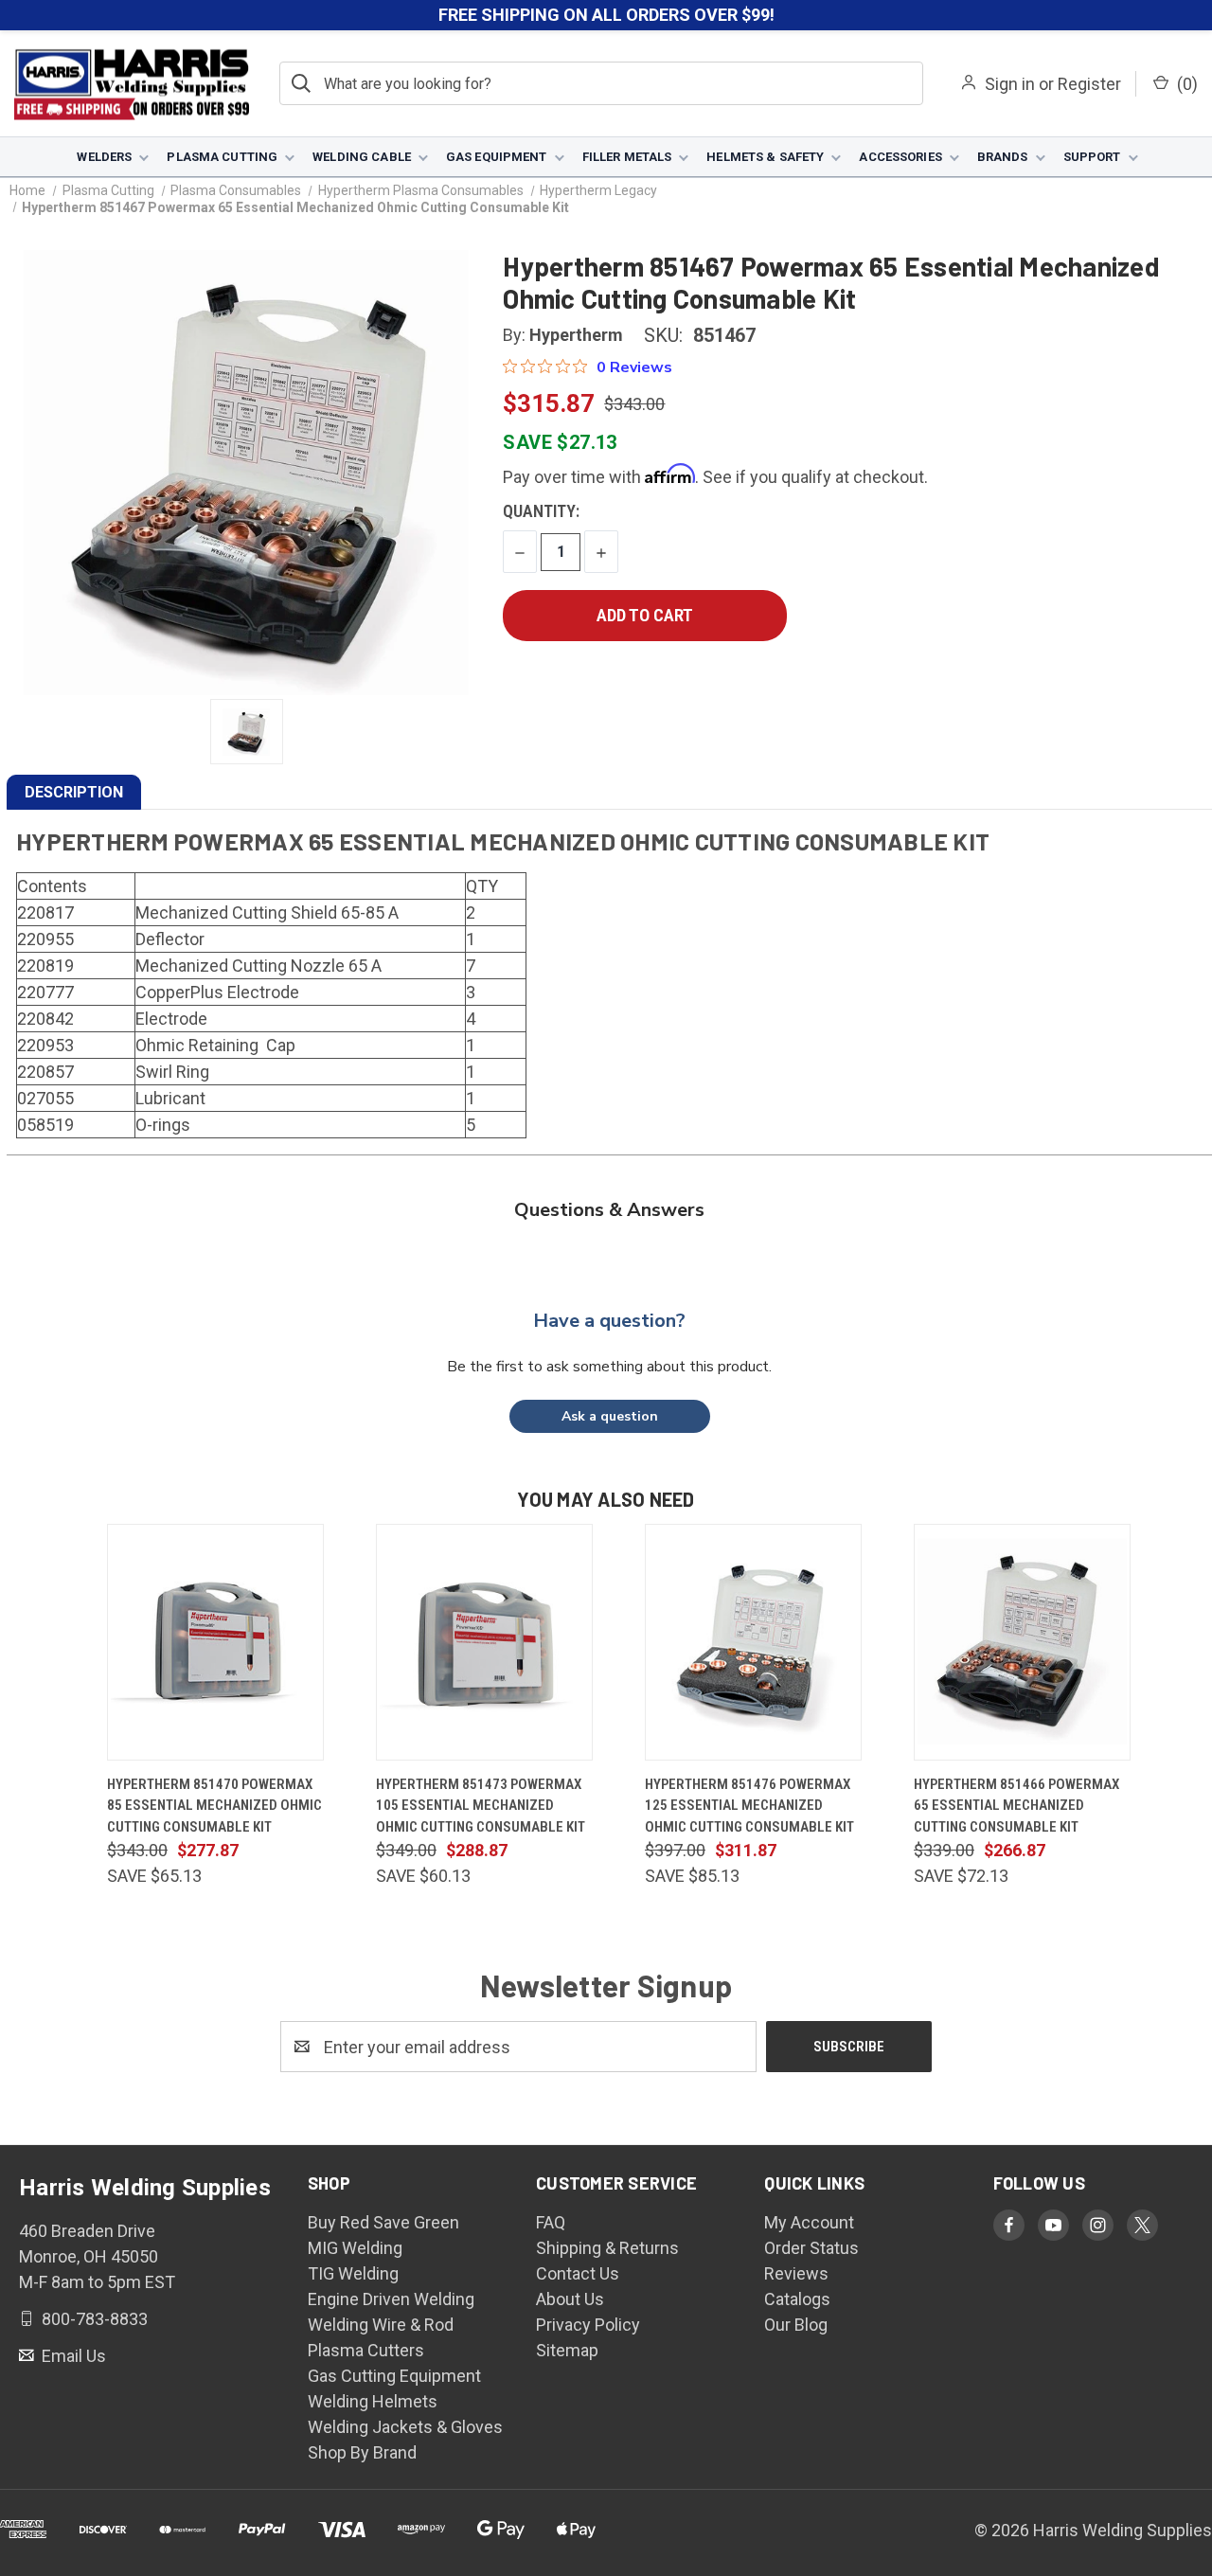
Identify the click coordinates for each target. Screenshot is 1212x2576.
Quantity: (541, 511)
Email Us (72, 2356)
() (1185, 84)
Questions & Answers (609, 1210)
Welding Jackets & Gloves (405, 2427)
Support (1092, 157)
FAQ (551, 2222)
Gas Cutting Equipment (394, 2376)
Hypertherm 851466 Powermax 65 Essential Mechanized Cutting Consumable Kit (1016, 1806)
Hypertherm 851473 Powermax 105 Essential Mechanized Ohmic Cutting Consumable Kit (481, 1806)
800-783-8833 (93, 2319)
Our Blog (796, 2325)
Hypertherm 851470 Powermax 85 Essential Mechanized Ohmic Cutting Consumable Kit (214, 1806)
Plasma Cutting (222, 157)
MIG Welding (355, 2248)
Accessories (900, 157)
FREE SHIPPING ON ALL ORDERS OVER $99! (606, 15)
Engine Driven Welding (391, 2299)
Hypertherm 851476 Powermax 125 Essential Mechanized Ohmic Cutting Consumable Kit (749, 1806)
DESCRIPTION (74, 792)
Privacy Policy (588, 2325)
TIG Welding (353, 2273)
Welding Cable (362, 157)
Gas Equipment (497, 157)
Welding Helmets (373, 2401)
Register (1089, 84)
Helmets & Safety (765, 157)
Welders (104, 157)
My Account (809, 2222)
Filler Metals (627, 157)
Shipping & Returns (607, 2248)
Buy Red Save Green (383, 2222)
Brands (1003, 157)
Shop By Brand (362, 2452)
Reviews (796, 2273)
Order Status (811, 2248)
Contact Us (578, 2273)
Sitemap (567, 2350)
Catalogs (797, 2299)
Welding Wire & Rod (381, 2325)
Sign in (1010, 84)
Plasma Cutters (366, 2350)
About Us (570, 2299)
